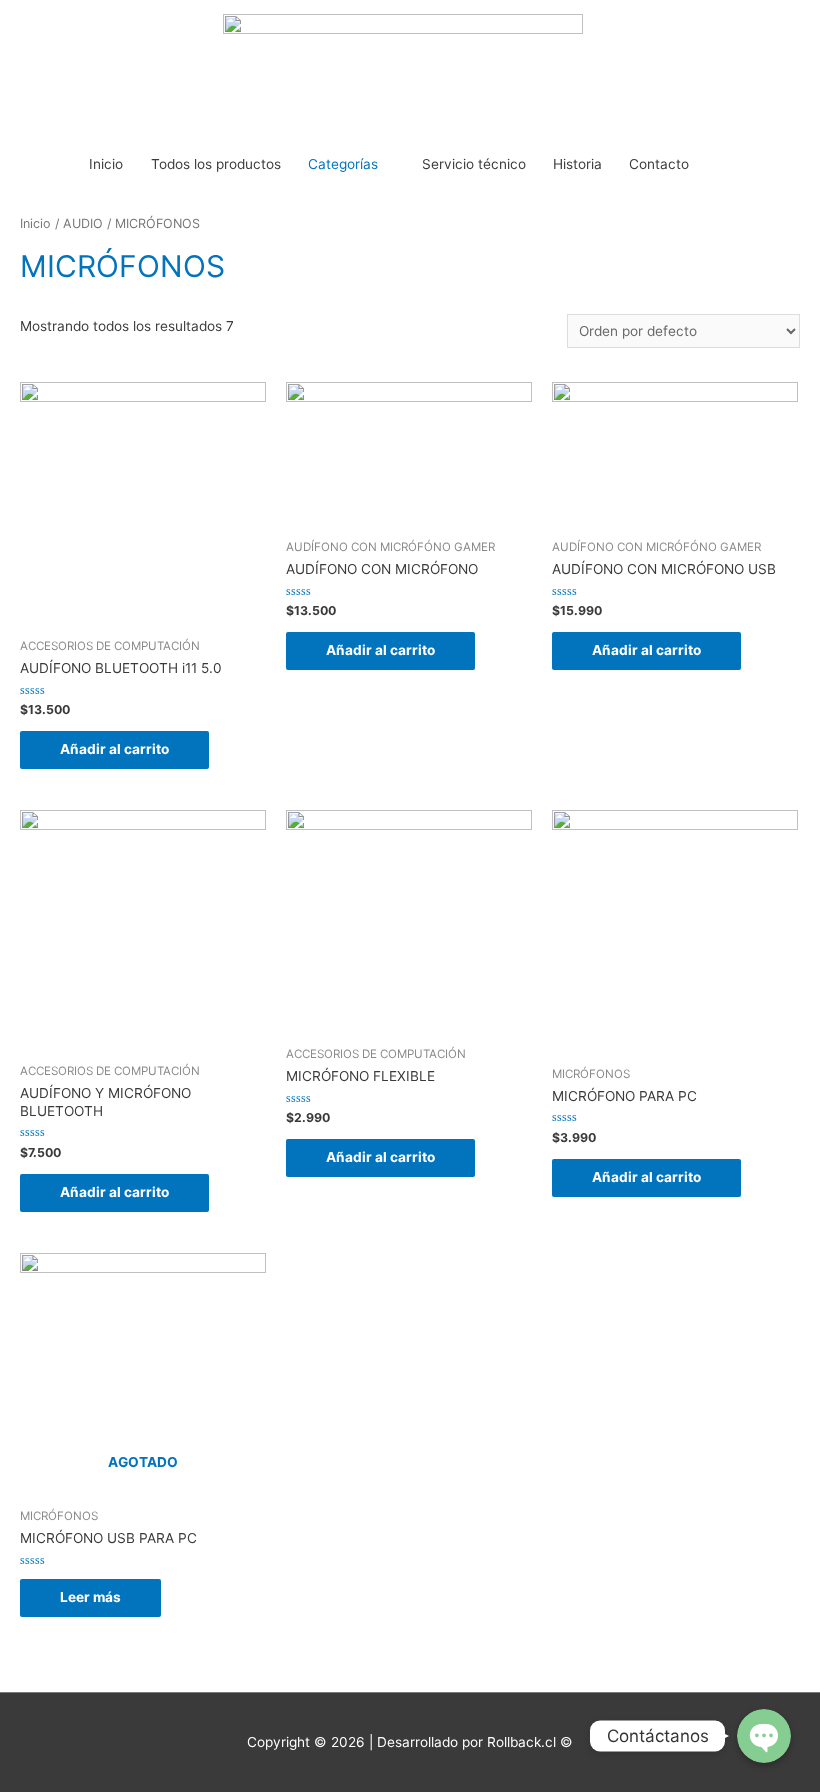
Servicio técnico (474, 164)
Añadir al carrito (114, 749)
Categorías (343, 164)
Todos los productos (216, 164)
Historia (577, 164)
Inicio (106, 164)
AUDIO (83, 223)
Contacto (659, 164)
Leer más (90, 1597)
